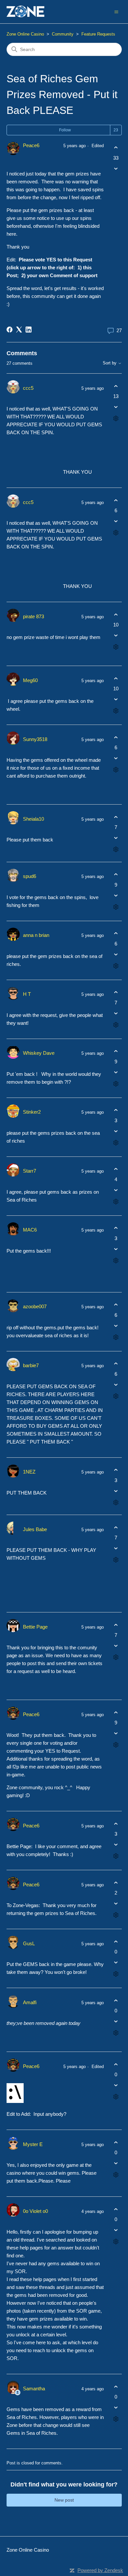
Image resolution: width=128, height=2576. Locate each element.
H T (27, 994)
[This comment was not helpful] (116, 407)
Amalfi (30, 2002)
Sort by (110, 363)
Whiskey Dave (39, 1053)
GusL (29, 1943)
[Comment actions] (116, 419)
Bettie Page (35, 1627)
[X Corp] (19, 330)
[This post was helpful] (116, 148)
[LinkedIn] (29, 330)
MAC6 (30, 1230)
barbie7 (31, 1365)
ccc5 (28, 388)
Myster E (33, 2144)
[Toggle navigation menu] (116, 11)
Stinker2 (32, 1112)
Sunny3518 (35, 739)
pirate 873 (33, 616)
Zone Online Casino (25, 34)
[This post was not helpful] (116, 168)
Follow (65, 130)
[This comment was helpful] (116, 386)
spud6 (30, 876)
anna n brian (36, 935)
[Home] (26, 12)
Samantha (34, 2389)
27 (118, 330)
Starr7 (30, 1171)
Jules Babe (35, 1529)
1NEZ (29, 1472)
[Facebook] (10, 330)
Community (63, 34)
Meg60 (30, 680)
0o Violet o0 (35, 2211)
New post (64, 2500)
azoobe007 (35, 1306)
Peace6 (31, 145)
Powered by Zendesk (100, 2570)
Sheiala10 (33, 819)
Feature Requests (98, 34)
